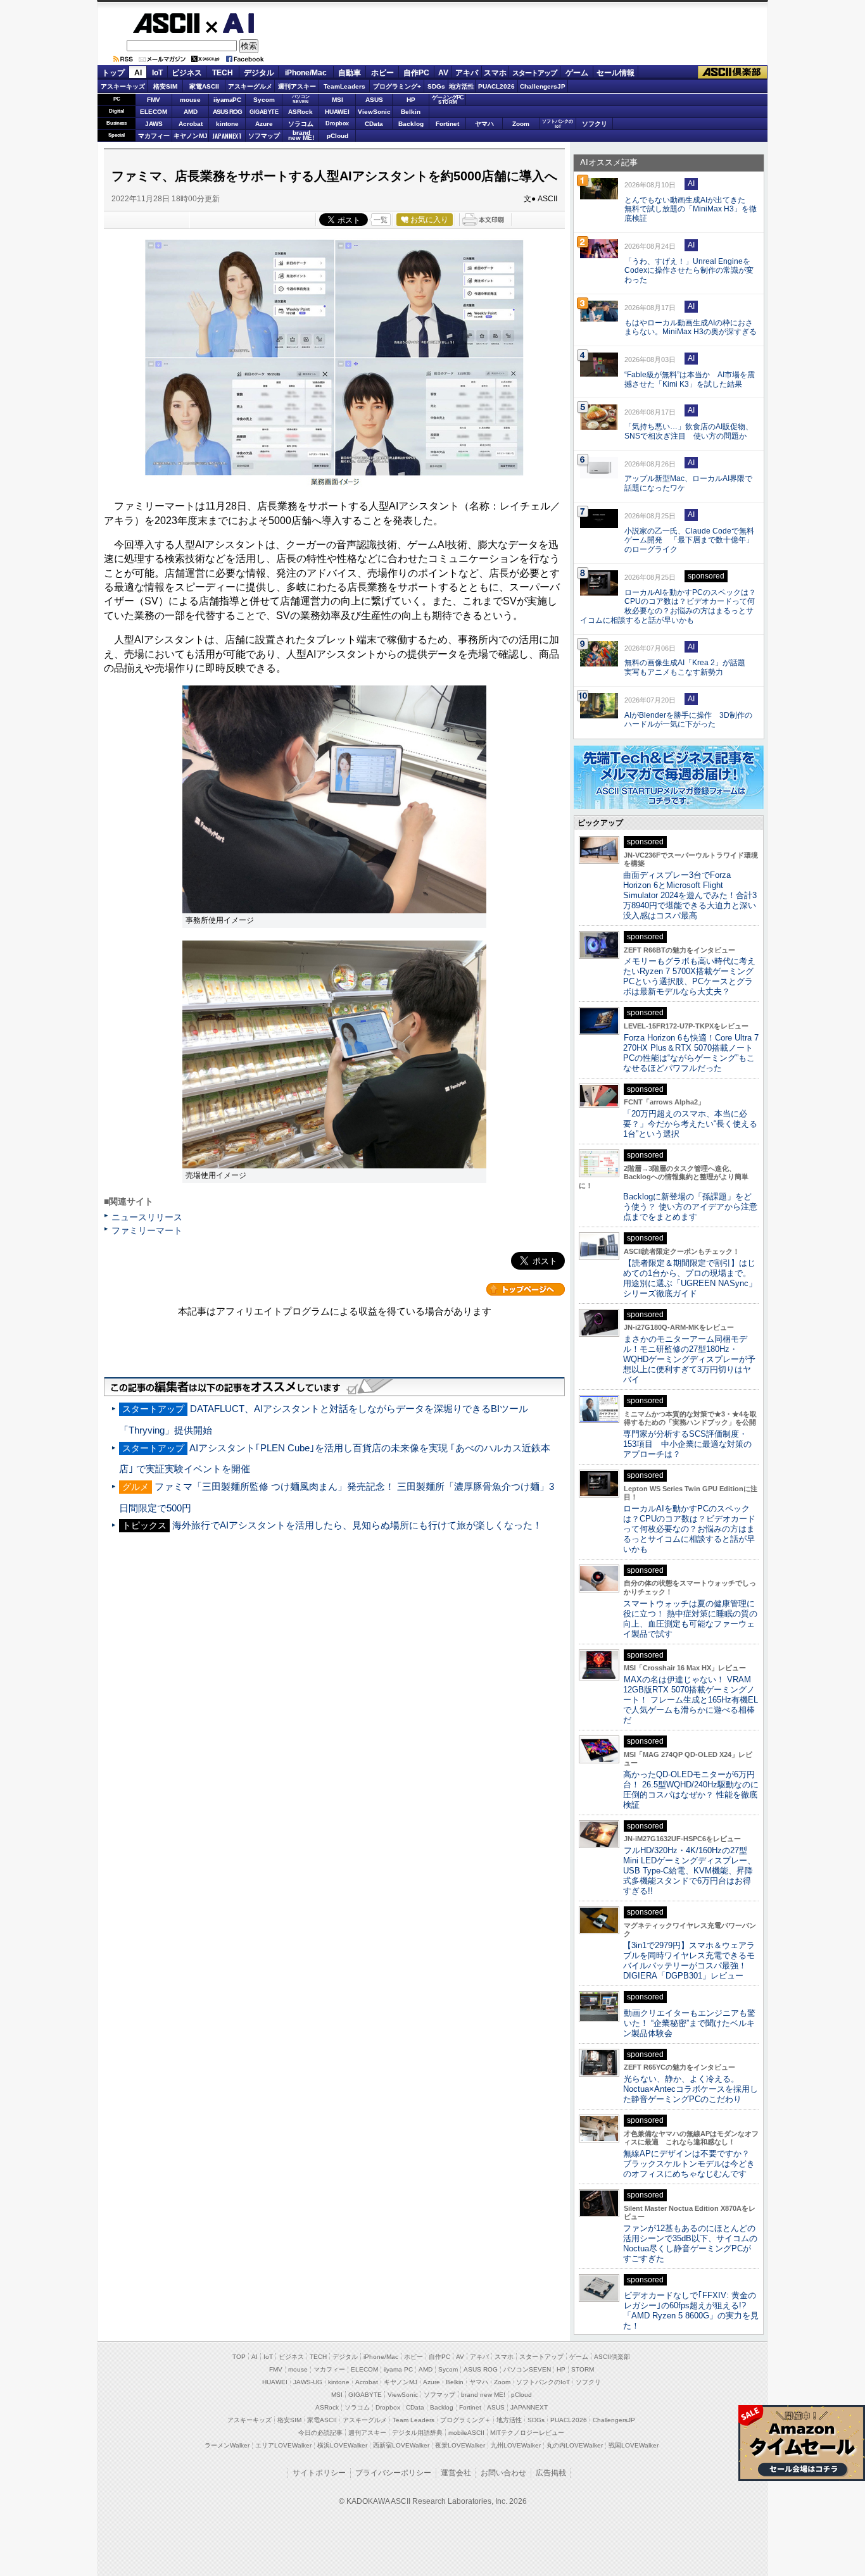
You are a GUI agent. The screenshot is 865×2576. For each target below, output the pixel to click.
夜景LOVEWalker (460, 2445)
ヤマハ (484, 124)
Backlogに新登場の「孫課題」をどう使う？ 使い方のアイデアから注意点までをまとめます (690, 1207)
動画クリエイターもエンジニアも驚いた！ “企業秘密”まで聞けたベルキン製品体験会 (689, 2023)
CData (374, 124)
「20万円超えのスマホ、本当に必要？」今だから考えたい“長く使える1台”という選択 (690, 1124)
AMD (191, 112)
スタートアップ (534, 73)
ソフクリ (595, 124)
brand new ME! (483, 2395)
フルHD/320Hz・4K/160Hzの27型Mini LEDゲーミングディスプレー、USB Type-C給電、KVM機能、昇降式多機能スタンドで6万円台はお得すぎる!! (689, 1871)
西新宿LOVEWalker (401, 2445)
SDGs (436, 86)
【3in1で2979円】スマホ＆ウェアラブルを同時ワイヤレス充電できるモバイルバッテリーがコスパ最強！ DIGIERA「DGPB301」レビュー (689, 1960)
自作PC (416, 73)
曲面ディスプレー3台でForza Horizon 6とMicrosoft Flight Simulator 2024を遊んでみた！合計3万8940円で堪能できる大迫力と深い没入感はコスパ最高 (690, 895)
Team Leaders (414, 2420)
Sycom (264, 100)
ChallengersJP (543, 86)
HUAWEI (337, 112)
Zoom (521, 124)
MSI (338, 100)
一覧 (381, 220)
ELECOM (154, 112)
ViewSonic (374, 112)
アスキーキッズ (123, 86)
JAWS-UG (308, 2382)
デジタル (259, 73)
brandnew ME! (301, 136)
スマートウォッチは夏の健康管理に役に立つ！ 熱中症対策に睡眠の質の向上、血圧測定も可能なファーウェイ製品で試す (690, 1619)
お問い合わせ (503, 2473)
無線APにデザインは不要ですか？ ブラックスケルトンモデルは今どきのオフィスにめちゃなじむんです (691, 2164)
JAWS (154, 124)
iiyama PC (398, 2369)
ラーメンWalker (227, 2445)
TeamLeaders (344, 86)
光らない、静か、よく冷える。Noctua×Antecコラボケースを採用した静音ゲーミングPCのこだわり (691, 2089)
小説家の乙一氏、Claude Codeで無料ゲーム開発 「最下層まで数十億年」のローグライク (689, 541)
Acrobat (191, 124)
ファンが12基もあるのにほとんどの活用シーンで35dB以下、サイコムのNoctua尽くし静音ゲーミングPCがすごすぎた (690, 2243)
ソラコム (301, 124)
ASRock (300, 112)
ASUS (374, 100)
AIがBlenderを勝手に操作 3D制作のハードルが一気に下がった (688, 720)
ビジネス (187, 73)
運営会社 (456, 2473)
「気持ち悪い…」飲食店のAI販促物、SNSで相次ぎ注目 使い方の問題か (689, 431)
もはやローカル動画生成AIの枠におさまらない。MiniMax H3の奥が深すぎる (691, 328)
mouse (190, 100)
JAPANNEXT (227, 136)
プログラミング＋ (465, 2420)
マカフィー (154, 136)
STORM (583, 2369)
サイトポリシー (319, 2473)
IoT (157, 73)
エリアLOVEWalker (283, 2445)
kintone (227, 124)
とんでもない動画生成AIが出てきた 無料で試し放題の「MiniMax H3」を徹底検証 (691, 209)
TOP (239, 2357)
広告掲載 (551, 2473)
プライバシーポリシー (393, 2473)
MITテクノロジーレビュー (527, 2433)
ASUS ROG (227, 112)
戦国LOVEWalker (634, 2445)
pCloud (338, 136)
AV (443, 73)
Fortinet (447, 124)
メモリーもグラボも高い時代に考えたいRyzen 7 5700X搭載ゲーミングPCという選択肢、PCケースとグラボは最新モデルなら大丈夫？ (689, 976)
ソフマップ (264, 136)
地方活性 (462, 86)
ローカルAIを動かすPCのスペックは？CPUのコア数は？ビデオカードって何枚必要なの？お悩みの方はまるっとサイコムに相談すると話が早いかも (668, 606)
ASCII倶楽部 (733, 72)
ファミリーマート (147, 1230)
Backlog (411, 124)
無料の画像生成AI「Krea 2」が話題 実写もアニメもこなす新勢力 (689, 667)
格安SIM (165, 86)
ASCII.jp (166, 23)
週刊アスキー (297, 86)
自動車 (350, 73)
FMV (154, 100)
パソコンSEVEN (301, 99)
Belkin (411, 112)
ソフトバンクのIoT (558, 124)
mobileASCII (466, 2433)
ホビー (382, 73)
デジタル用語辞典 (417, 2433)
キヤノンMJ (191, 136)
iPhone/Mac (306, 73)
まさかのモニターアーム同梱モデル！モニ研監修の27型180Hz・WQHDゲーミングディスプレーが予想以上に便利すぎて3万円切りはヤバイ (689, 1359)
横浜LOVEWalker (342, 2445)
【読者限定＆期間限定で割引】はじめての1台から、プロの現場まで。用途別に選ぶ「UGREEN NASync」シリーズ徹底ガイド (690, 1278)
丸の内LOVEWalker (575, 2445)
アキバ (467, 73)
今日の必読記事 (320, 2433)
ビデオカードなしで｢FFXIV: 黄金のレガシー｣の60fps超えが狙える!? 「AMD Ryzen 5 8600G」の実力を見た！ (691, 2310)
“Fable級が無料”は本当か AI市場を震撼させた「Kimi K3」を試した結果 (690, 379)
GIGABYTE (264, 112)
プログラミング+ (397, 86)
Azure (264, 124)
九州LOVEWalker (516, 2445)
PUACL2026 (496, 86)
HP (411, 100)
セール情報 (616, 73)
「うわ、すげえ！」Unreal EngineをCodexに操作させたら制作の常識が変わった (689, 271)
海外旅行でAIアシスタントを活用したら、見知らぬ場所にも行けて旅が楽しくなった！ (357, 1525)
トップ (113, 73)
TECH (223, 73)
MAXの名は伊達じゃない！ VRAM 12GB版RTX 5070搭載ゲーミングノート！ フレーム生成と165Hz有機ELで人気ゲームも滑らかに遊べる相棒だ (691, 1700)
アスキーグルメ (250, 86)
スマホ (495, 73)
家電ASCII (204, 86)
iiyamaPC (227, 100)
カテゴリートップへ (526, 1289)
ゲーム (577, 73)
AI (231, 23)
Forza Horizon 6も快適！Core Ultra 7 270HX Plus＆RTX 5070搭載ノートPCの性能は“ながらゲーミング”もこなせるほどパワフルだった (691, 1053)
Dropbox (337, 123)
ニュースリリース (147, 1217)
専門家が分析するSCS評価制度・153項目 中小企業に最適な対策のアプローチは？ (687, 1444)
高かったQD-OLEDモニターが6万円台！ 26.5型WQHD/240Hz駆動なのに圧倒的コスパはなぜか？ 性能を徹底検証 (691, 1790)
